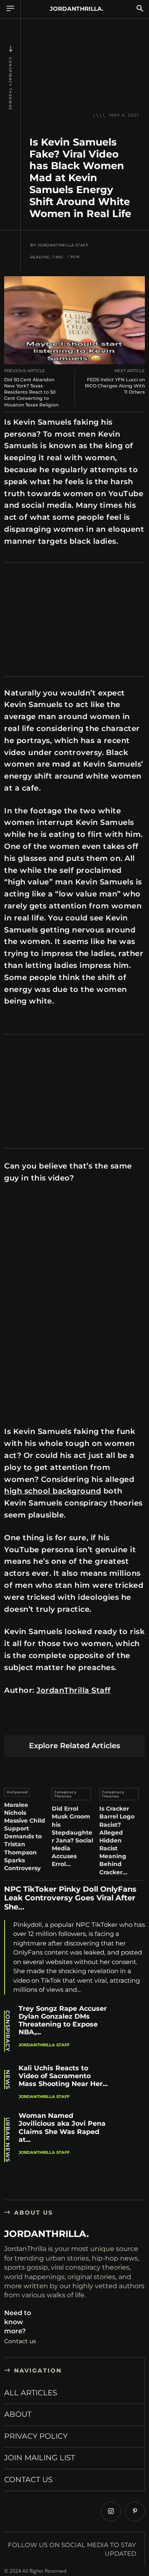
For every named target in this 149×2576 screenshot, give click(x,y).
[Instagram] (111, 2511)
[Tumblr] (110, 1722)
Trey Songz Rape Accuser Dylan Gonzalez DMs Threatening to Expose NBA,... (63, 2020)
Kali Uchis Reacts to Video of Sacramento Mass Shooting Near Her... (63, 2076)
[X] (32, 1722)
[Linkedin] (71, 1722)
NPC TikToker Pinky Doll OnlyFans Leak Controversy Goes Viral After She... (70, 1898)
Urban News (8, 2140)
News (8, 2080)
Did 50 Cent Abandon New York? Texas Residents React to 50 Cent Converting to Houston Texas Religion (31, 392)
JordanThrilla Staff (63, 245)
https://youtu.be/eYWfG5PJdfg (44, 1199)
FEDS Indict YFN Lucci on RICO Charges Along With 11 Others (115, 386)
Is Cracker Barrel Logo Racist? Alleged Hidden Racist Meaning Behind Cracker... (117, 1840)
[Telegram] (129, 1722)
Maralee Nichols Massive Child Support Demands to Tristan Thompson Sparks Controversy (25, 1837)
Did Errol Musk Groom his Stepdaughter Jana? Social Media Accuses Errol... (72, 1836)
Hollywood (17, 1792)
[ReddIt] (90, 1722)
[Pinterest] (52, 1722)
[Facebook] (13, 1722)
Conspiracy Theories (10, 84)
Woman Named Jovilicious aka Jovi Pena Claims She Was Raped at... (62, 2128)
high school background (53, 1491)
